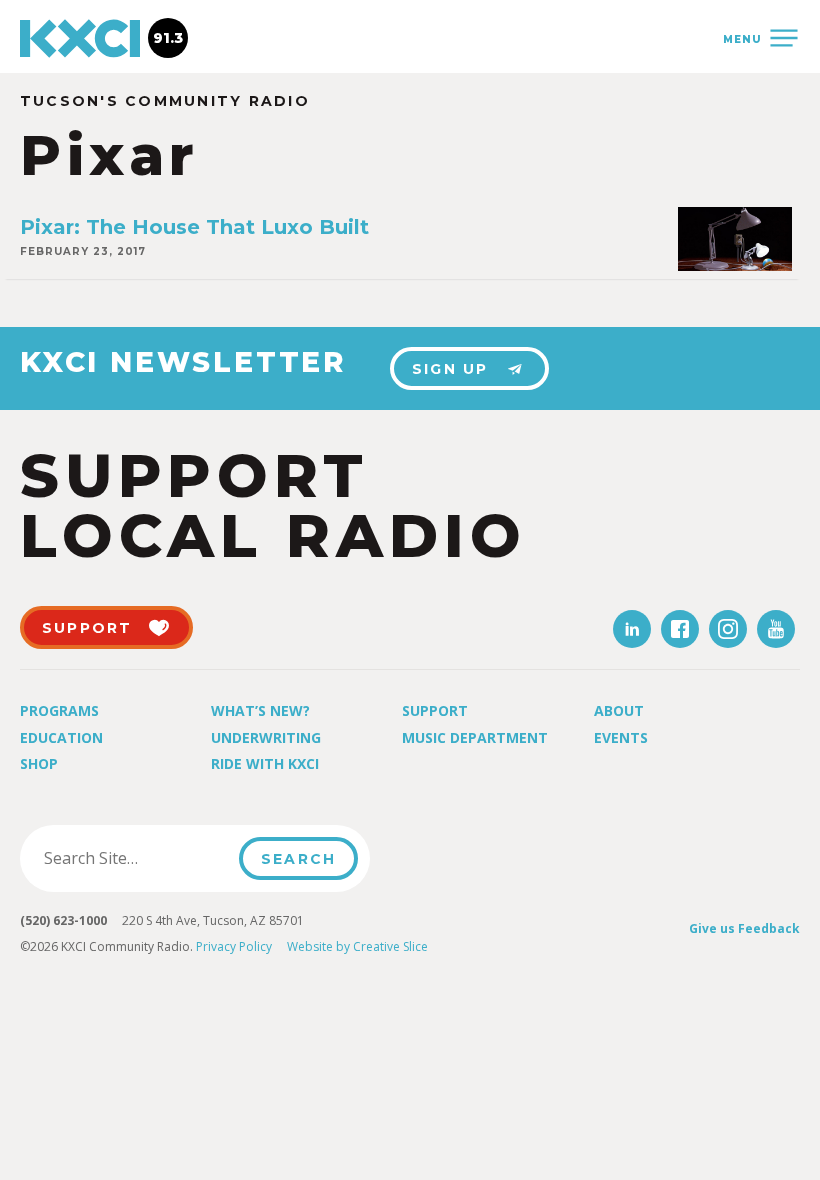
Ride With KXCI (265, 763)
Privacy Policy (234, 946)
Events (621, 737)
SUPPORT (87, 628)
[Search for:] (135, 858)
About (619, 710)
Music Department (475, 737)
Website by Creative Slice (357, 946)
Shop (39, 763)
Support (435, 710)
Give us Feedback (744, 928)
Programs (59, 710)
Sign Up (450, 369)
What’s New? (260, 710)
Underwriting (266, 737)
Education (61, 737)
